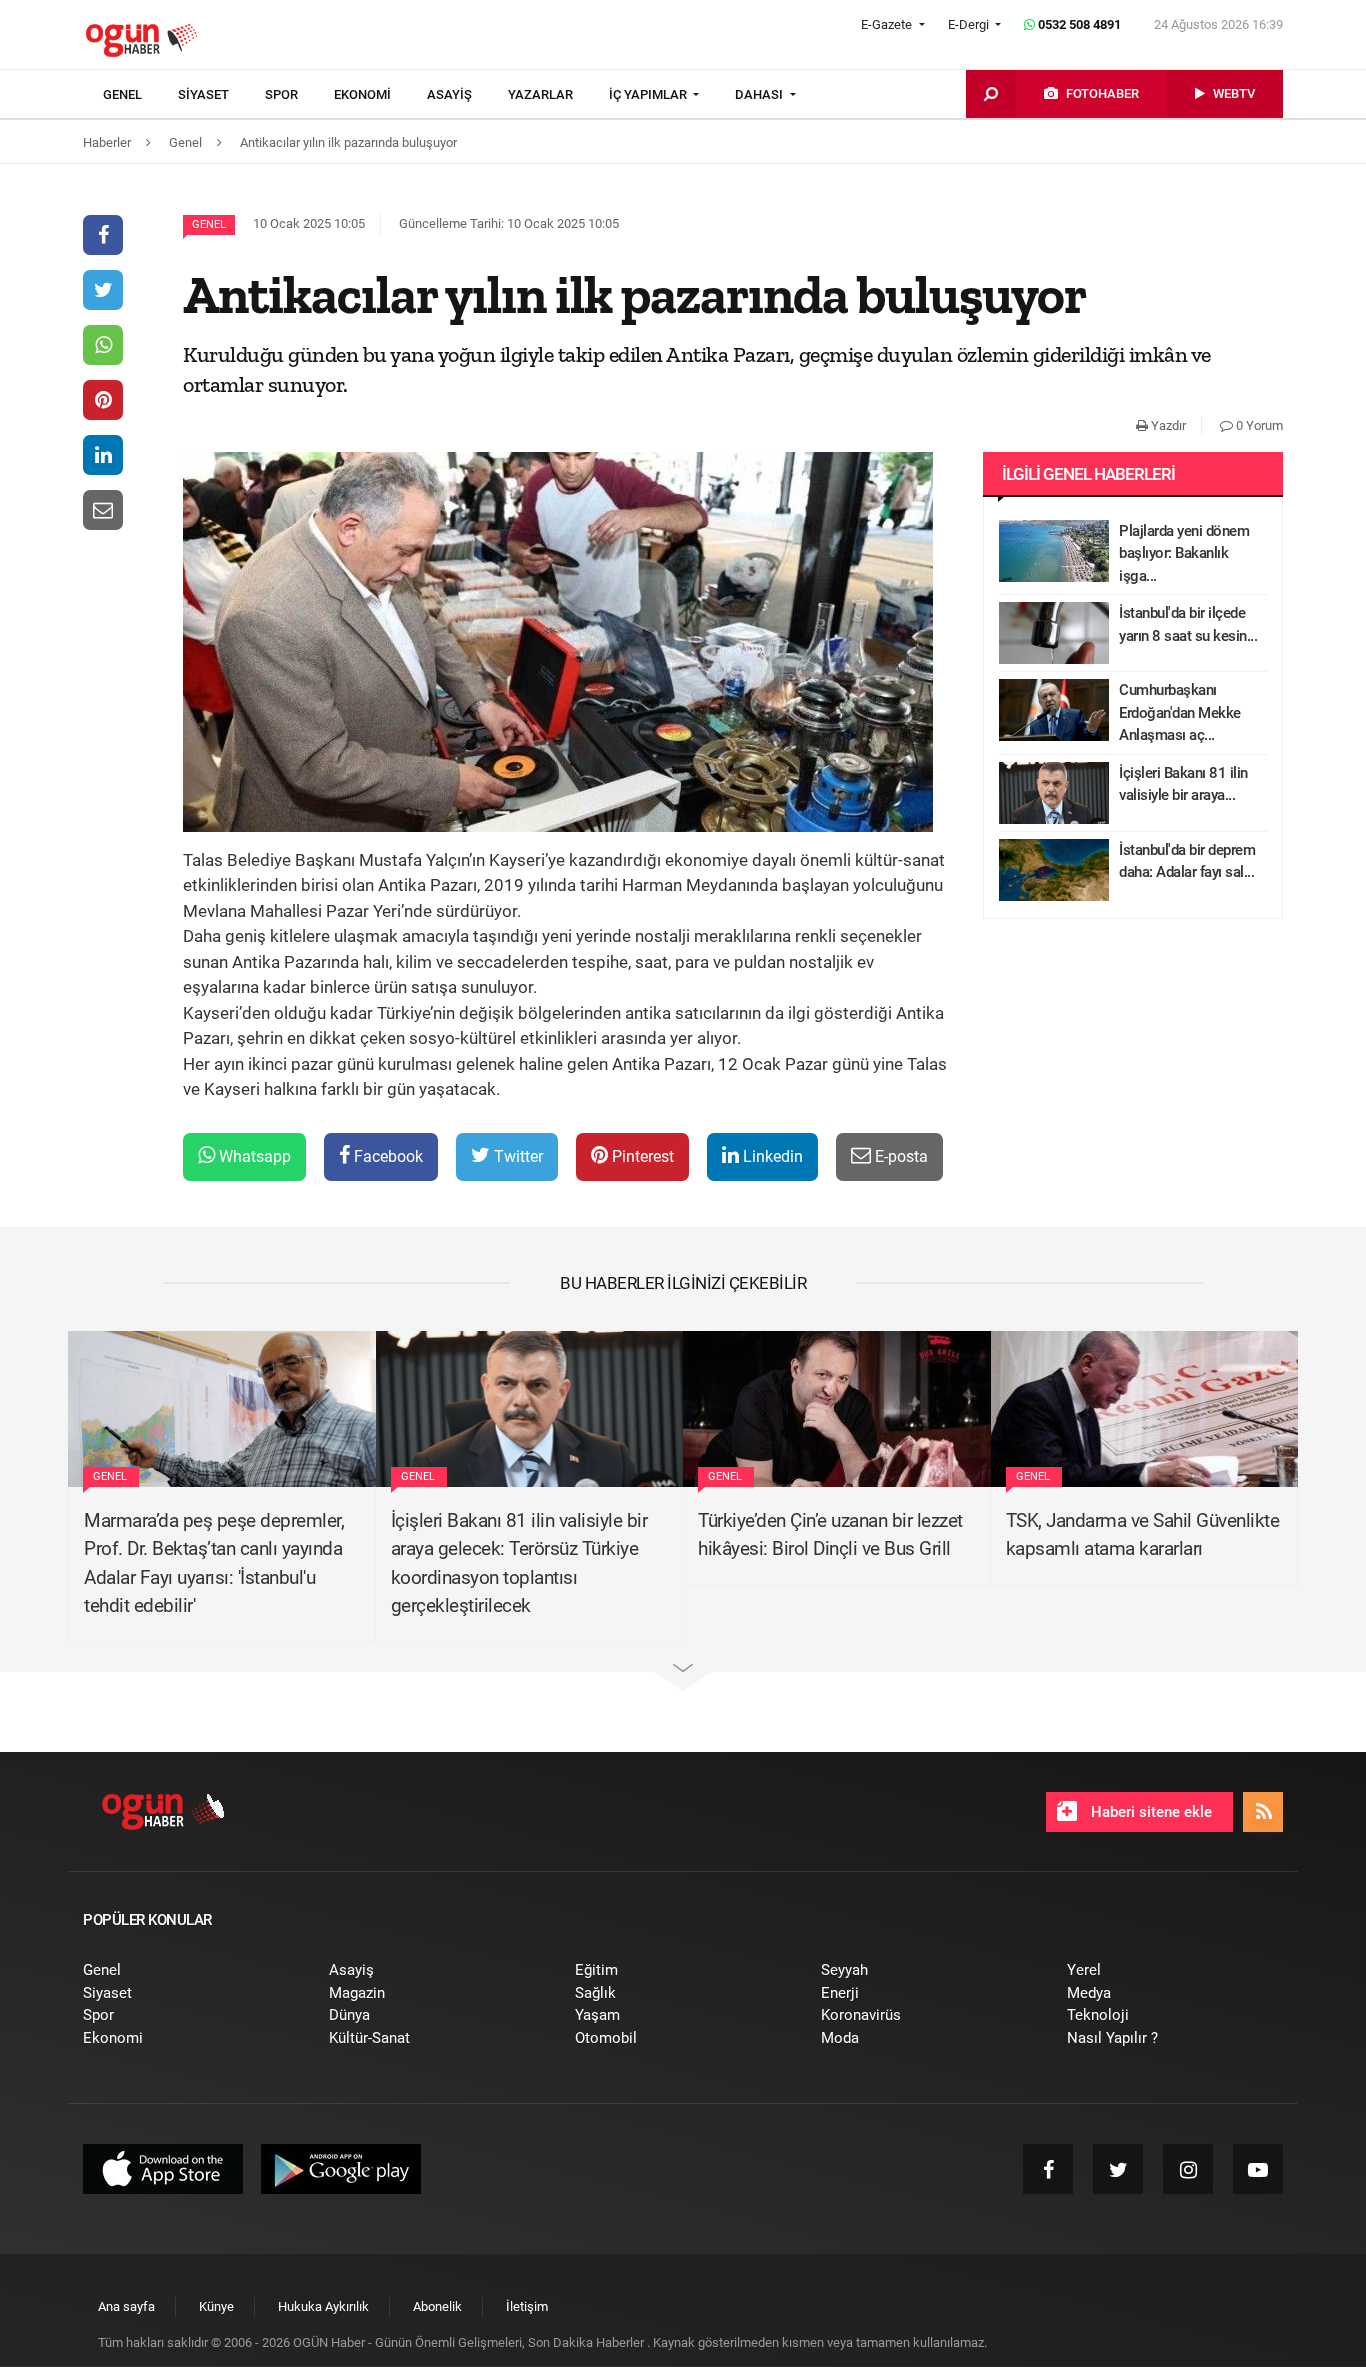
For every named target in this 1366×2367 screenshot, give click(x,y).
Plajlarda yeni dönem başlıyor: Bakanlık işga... (1184, 553)
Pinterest (641, 1156)
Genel (209, 224)
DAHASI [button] (760, 94)
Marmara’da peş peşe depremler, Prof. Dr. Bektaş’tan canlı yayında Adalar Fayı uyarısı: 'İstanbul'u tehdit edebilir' (214, 1563)
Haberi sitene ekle (1149, 1812)
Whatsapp (253, 1156)
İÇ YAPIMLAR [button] (649, 94)
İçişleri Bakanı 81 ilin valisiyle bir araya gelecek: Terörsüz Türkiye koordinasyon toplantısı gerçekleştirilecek (519, 1563)
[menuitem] (140, 95)
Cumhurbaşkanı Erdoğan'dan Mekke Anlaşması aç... (1180, 712)
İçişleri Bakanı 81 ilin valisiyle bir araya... (1183, 784)
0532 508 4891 (1078, 24)
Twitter (516, 1156)
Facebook (386, 1156)
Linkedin (771, 1156)
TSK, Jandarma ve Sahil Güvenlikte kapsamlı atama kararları (1143, 1535)
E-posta (899, 1156)
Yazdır (1167, 425)
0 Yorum (1258, 425)
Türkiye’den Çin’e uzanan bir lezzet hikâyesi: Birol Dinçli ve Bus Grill (830, 1535)
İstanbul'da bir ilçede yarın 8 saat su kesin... (1188, 624)
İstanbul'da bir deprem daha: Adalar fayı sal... (1187, 861)
